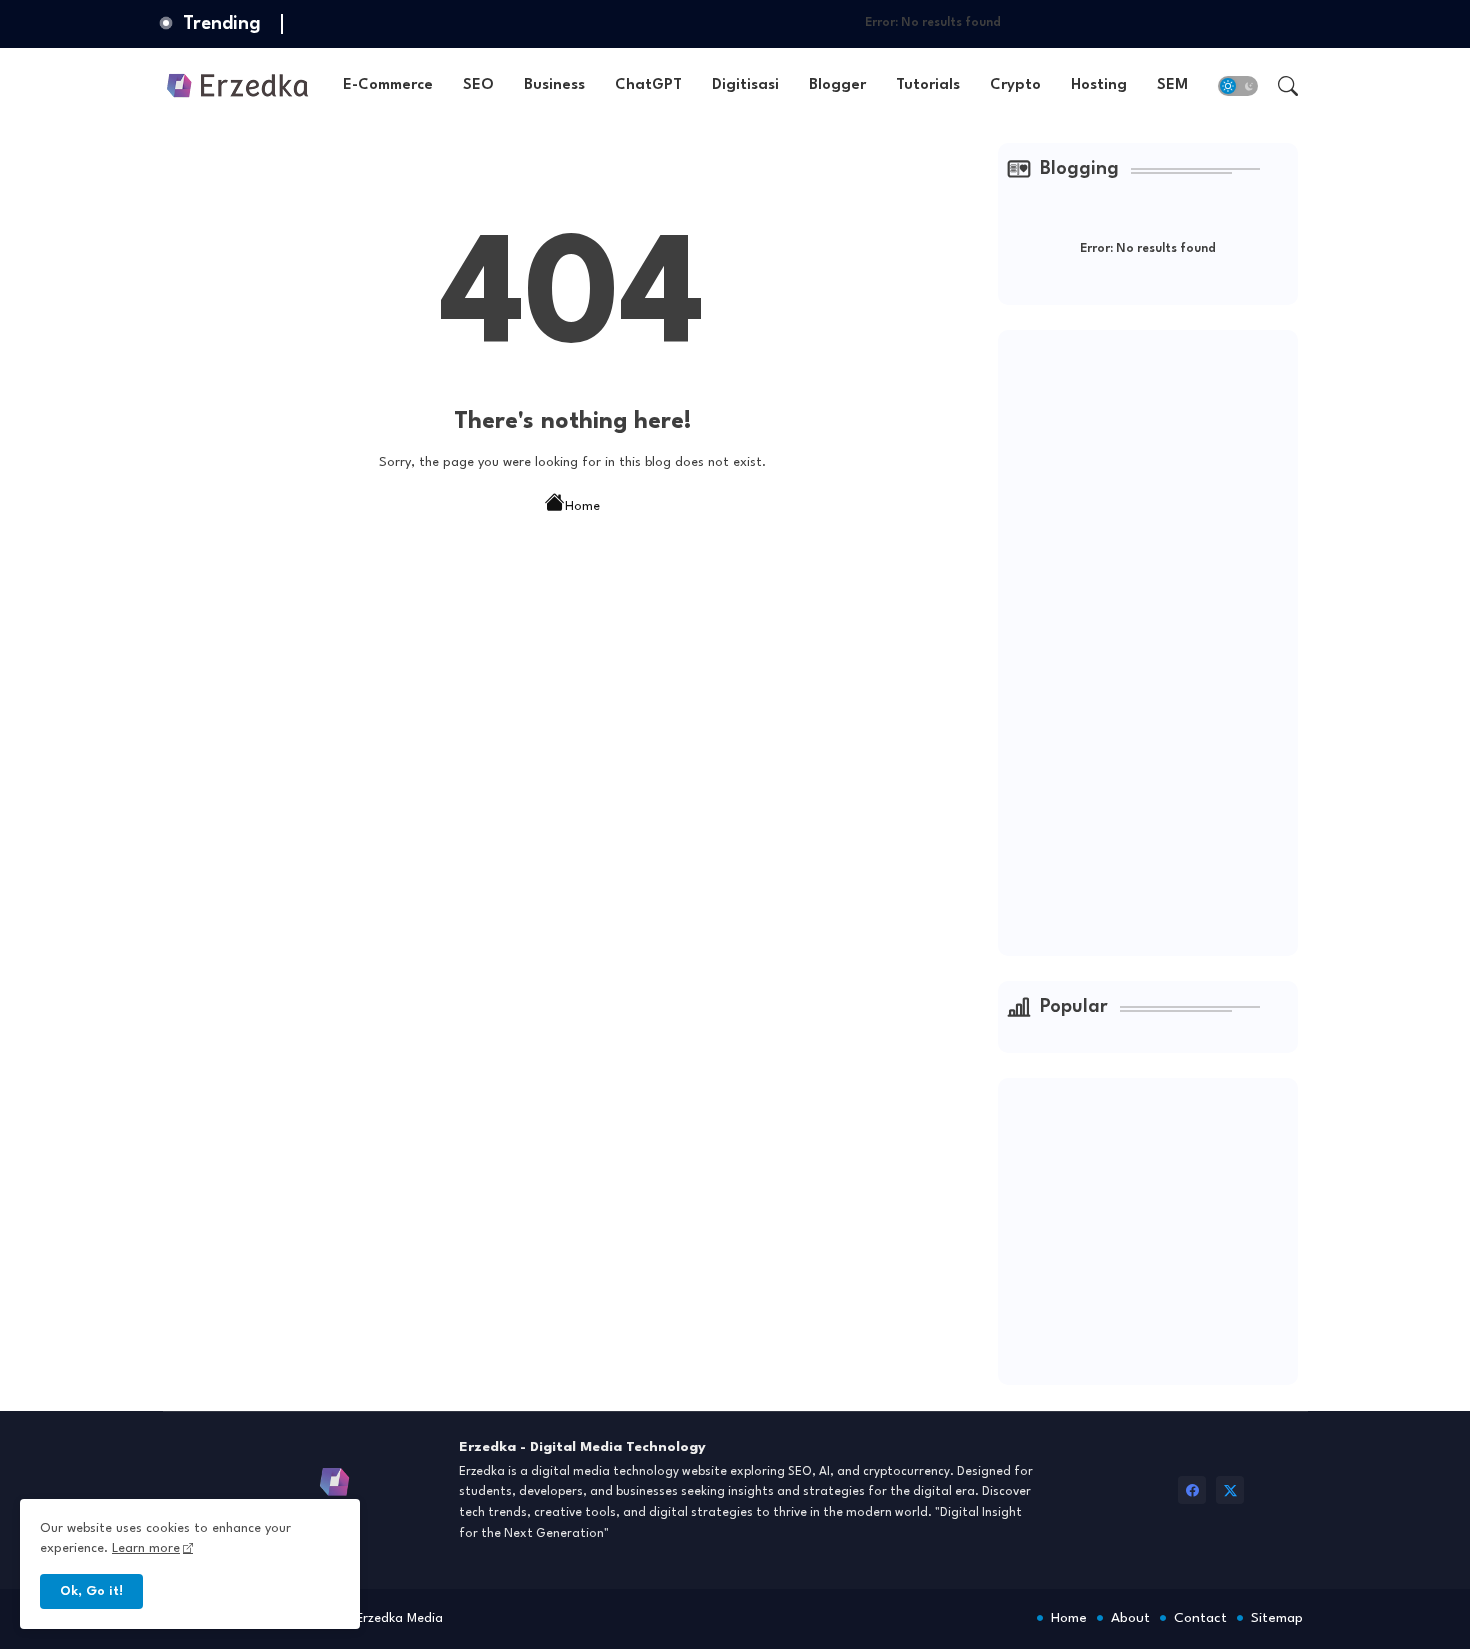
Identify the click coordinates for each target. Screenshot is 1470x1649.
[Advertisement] (1158, 640)
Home (582, 506)
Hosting (1099, 85)
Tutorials (928, 85)
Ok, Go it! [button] (91, 1591)
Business (554, 85)
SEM (1172, 85)
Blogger (837, 85)
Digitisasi (745, 85)
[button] (1238, 86)
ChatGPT (648, 85)
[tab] (388, 85)
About (1130, 1618)
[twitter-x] (1230, 1490)
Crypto (1015, 85)
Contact (1200, 1618)
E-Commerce (388, 85)
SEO (478, 85)
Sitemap (1277, 1618)
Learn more (146, 1548)
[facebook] (1192, 1490)
